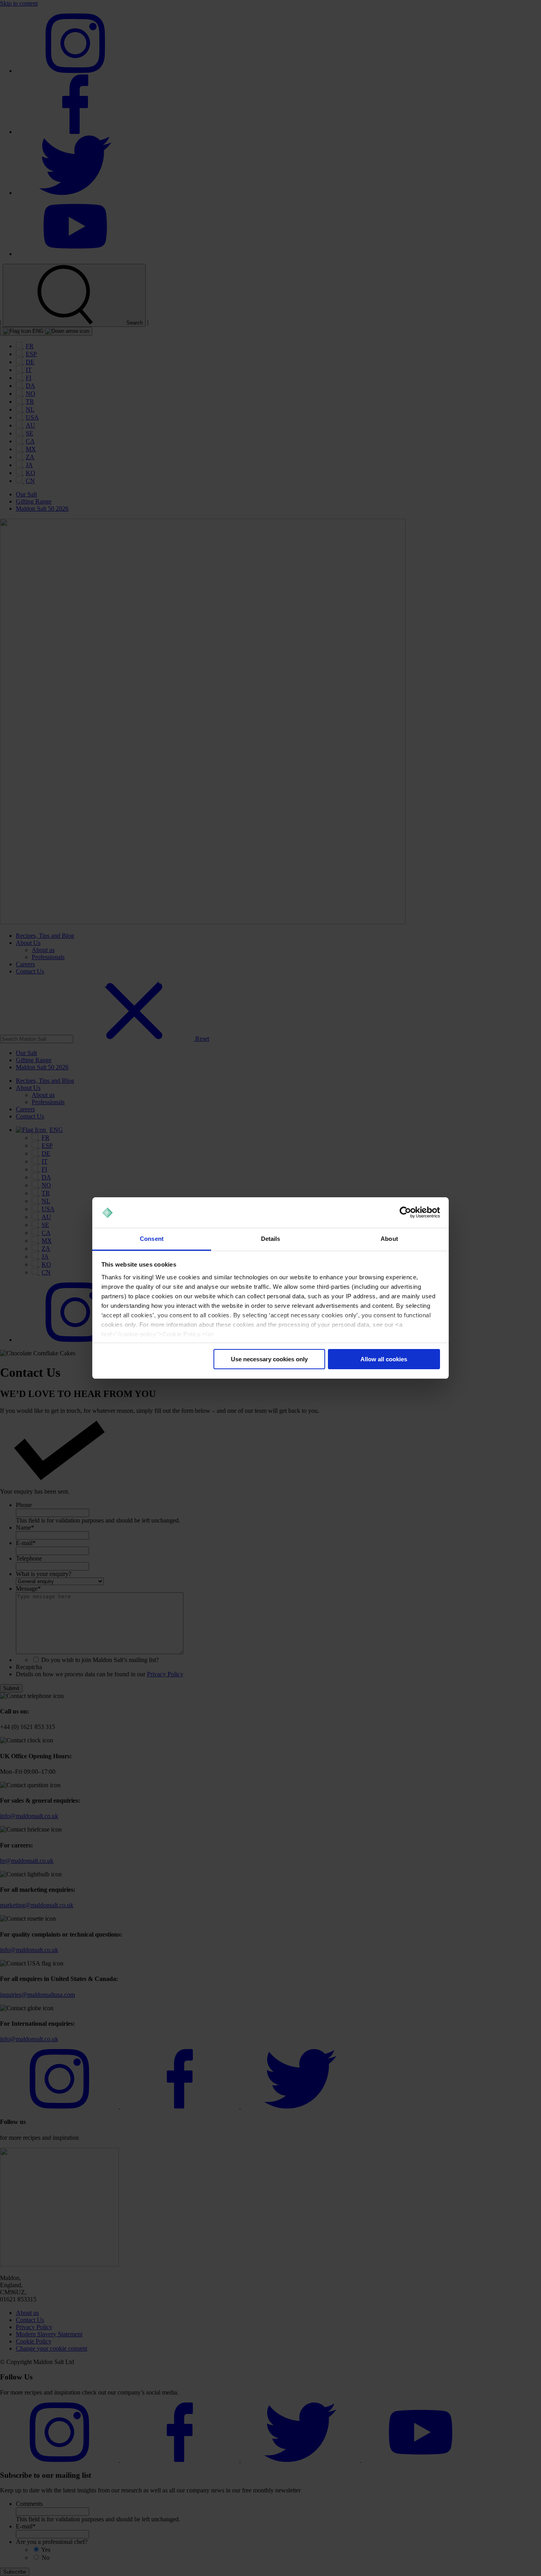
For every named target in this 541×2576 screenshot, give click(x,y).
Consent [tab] (152, 1239)
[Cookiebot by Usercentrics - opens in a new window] (405, 1213)
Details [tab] (271, 1239)
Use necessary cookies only (269, 1359)
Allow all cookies (384, 1359)
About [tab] (389, 1239)
